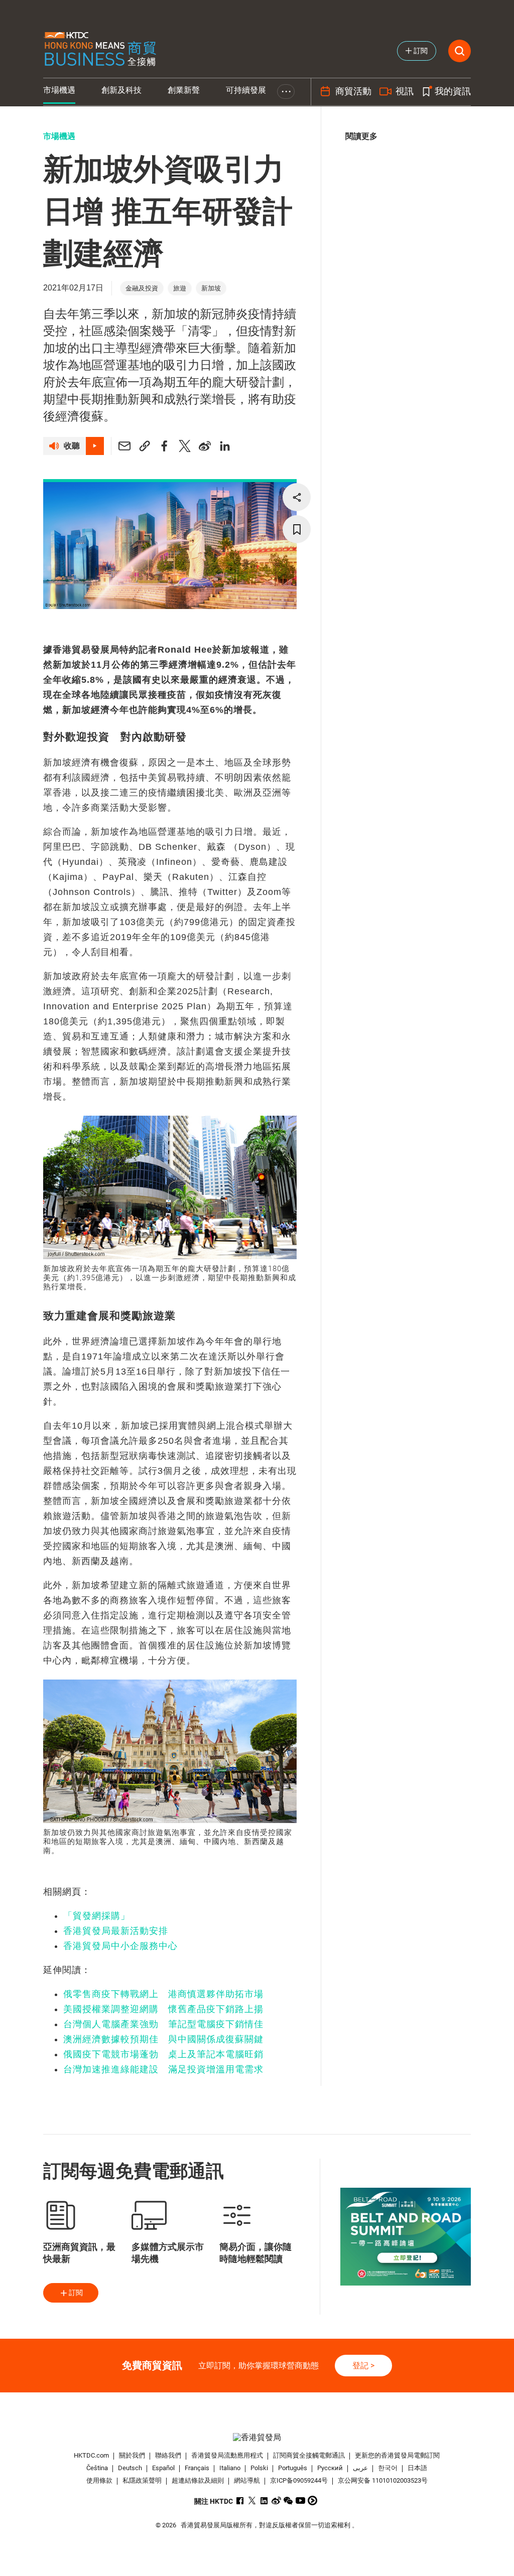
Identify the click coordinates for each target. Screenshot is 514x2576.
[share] (297, 497)
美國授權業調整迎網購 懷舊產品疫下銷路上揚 (163, 2009)
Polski (259, 2468)
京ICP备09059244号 (299, 2480)
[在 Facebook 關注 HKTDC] (240, 2501)
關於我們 (132, 2455)
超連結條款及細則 (198, 2480)
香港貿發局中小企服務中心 (120, 1946)
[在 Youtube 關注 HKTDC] (300, 2501)
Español (163, 2468)
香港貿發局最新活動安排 (116, 1931)
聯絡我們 (168, 2455)
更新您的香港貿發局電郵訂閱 (397, 2455)
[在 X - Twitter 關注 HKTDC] (252, 2501)
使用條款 (99, 2480)
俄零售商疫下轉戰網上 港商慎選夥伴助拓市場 (163, 1994)
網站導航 (247, 2480)
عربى (360, 2468)
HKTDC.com (91, 2455)
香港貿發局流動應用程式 (227, 2455)
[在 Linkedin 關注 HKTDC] (264, 2501)
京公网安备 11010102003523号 (383, 2480)
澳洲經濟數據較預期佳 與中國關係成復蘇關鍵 (163, 2039)
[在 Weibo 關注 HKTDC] (276, 2501)
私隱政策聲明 (142, 2480)
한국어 (388, 2468)
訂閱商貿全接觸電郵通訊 (309, 2455)
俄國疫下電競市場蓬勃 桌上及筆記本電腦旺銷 (163, 2054)
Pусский (330, 2468)
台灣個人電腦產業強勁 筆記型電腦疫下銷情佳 (163, 2024)
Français (197, 2468)
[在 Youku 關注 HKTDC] (312, 2501)
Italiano (230, 2468)
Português (293, 2468)
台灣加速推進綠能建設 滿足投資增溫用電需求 (163, 2069)
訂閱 (76, 2293)
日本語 (417, 2468)
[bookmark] (297, 529)
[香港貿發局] (257, 2437)
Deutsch (130, 2468)
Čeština (97, 2468)
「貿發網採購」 (97, 1916)
